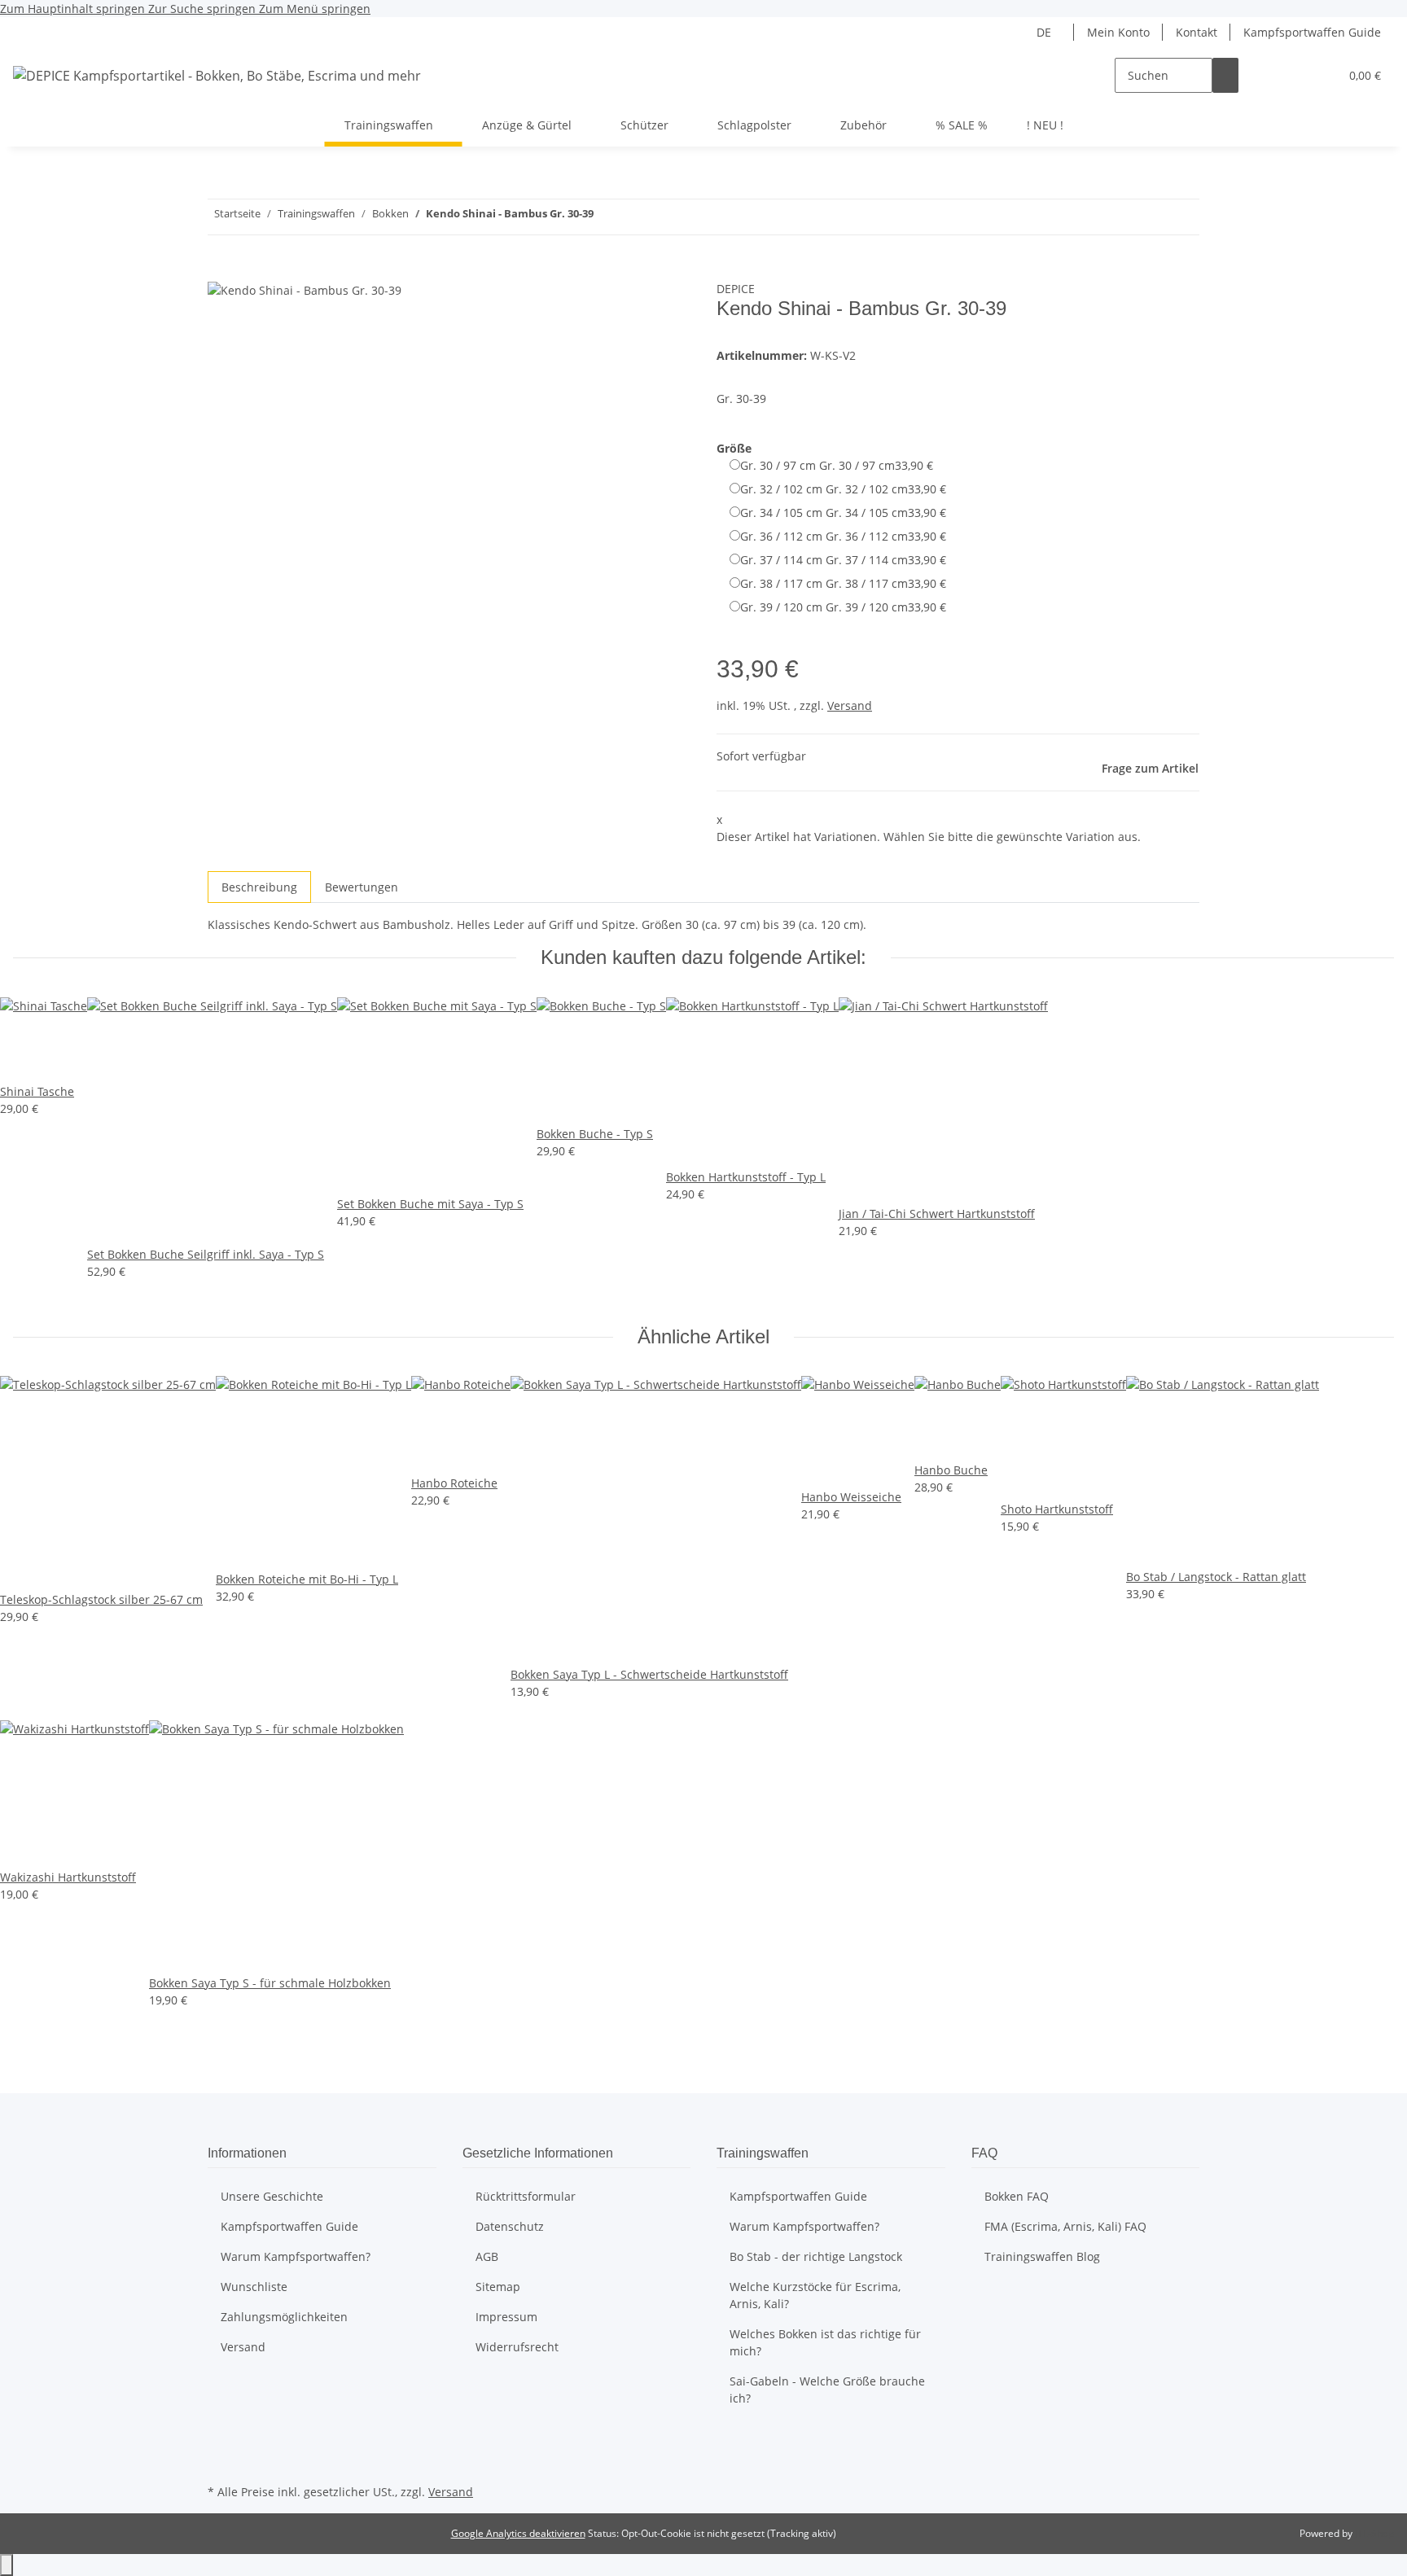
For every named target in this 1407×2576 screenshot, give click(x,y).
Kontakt (1197, 32)
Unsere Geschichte (272, 2196)
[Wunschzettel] (1320, 75)
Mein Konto (1118, 32)
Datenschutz (510, 2226)
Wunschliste (254, 2287)
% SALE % (962, 125)
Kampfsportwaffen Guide (1312, 32)
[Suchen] (1225, 75)
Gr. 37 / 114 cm (843, 560)
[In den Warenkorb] (221, 271)
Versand (850, 705)
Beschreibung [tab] (259, 887)
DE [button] (1045, 32)
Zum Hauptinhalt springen (74, 9)
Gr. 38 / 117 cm (843, 583)
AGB (487, 2256)
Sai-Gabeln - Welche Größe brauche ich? (827, 2390)
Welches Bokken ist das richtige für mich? (825, 2342)
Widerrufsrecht (517, 2347)
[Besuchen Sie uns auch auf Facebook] (221, 2442)
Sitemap (498, 2287)
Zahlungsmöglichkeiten (284, 2317)
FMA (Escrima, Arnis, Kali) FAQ (1065, 2226)
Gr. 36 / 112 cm (843, 536)
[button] (1294, 75)
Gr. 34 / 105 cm (843, 513)
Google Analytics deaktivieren (518, 2533)
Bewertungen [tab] (362, 887)
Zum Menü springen (315, 9)
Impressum (506, 2317)
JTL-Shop (1374, 2533)
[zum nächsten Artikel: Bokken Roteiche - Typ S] (607, 217)
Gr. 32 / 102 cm (843, 489)
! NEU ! (1045, 125)
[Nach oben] (7, 2565)
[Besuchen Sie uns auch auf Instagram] (221, 2461)
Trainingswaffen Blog (1042, 2256)
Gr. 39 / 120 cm (843, 607)
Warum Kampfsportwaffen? (296, 2256)
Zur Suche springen (204, 9)
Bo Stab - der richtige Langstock (816, 2256)
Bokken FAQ (1017, 2196)
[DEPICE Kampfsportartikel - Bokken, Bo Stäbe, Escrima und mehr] (217, 75)
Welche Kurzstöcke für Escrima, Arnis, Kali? (815, 2295)
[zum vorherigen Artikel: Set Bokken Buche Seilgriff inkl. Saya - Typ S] (636, 217)
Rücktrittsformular (526, 2196)
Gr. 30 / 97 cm (837, 465)
